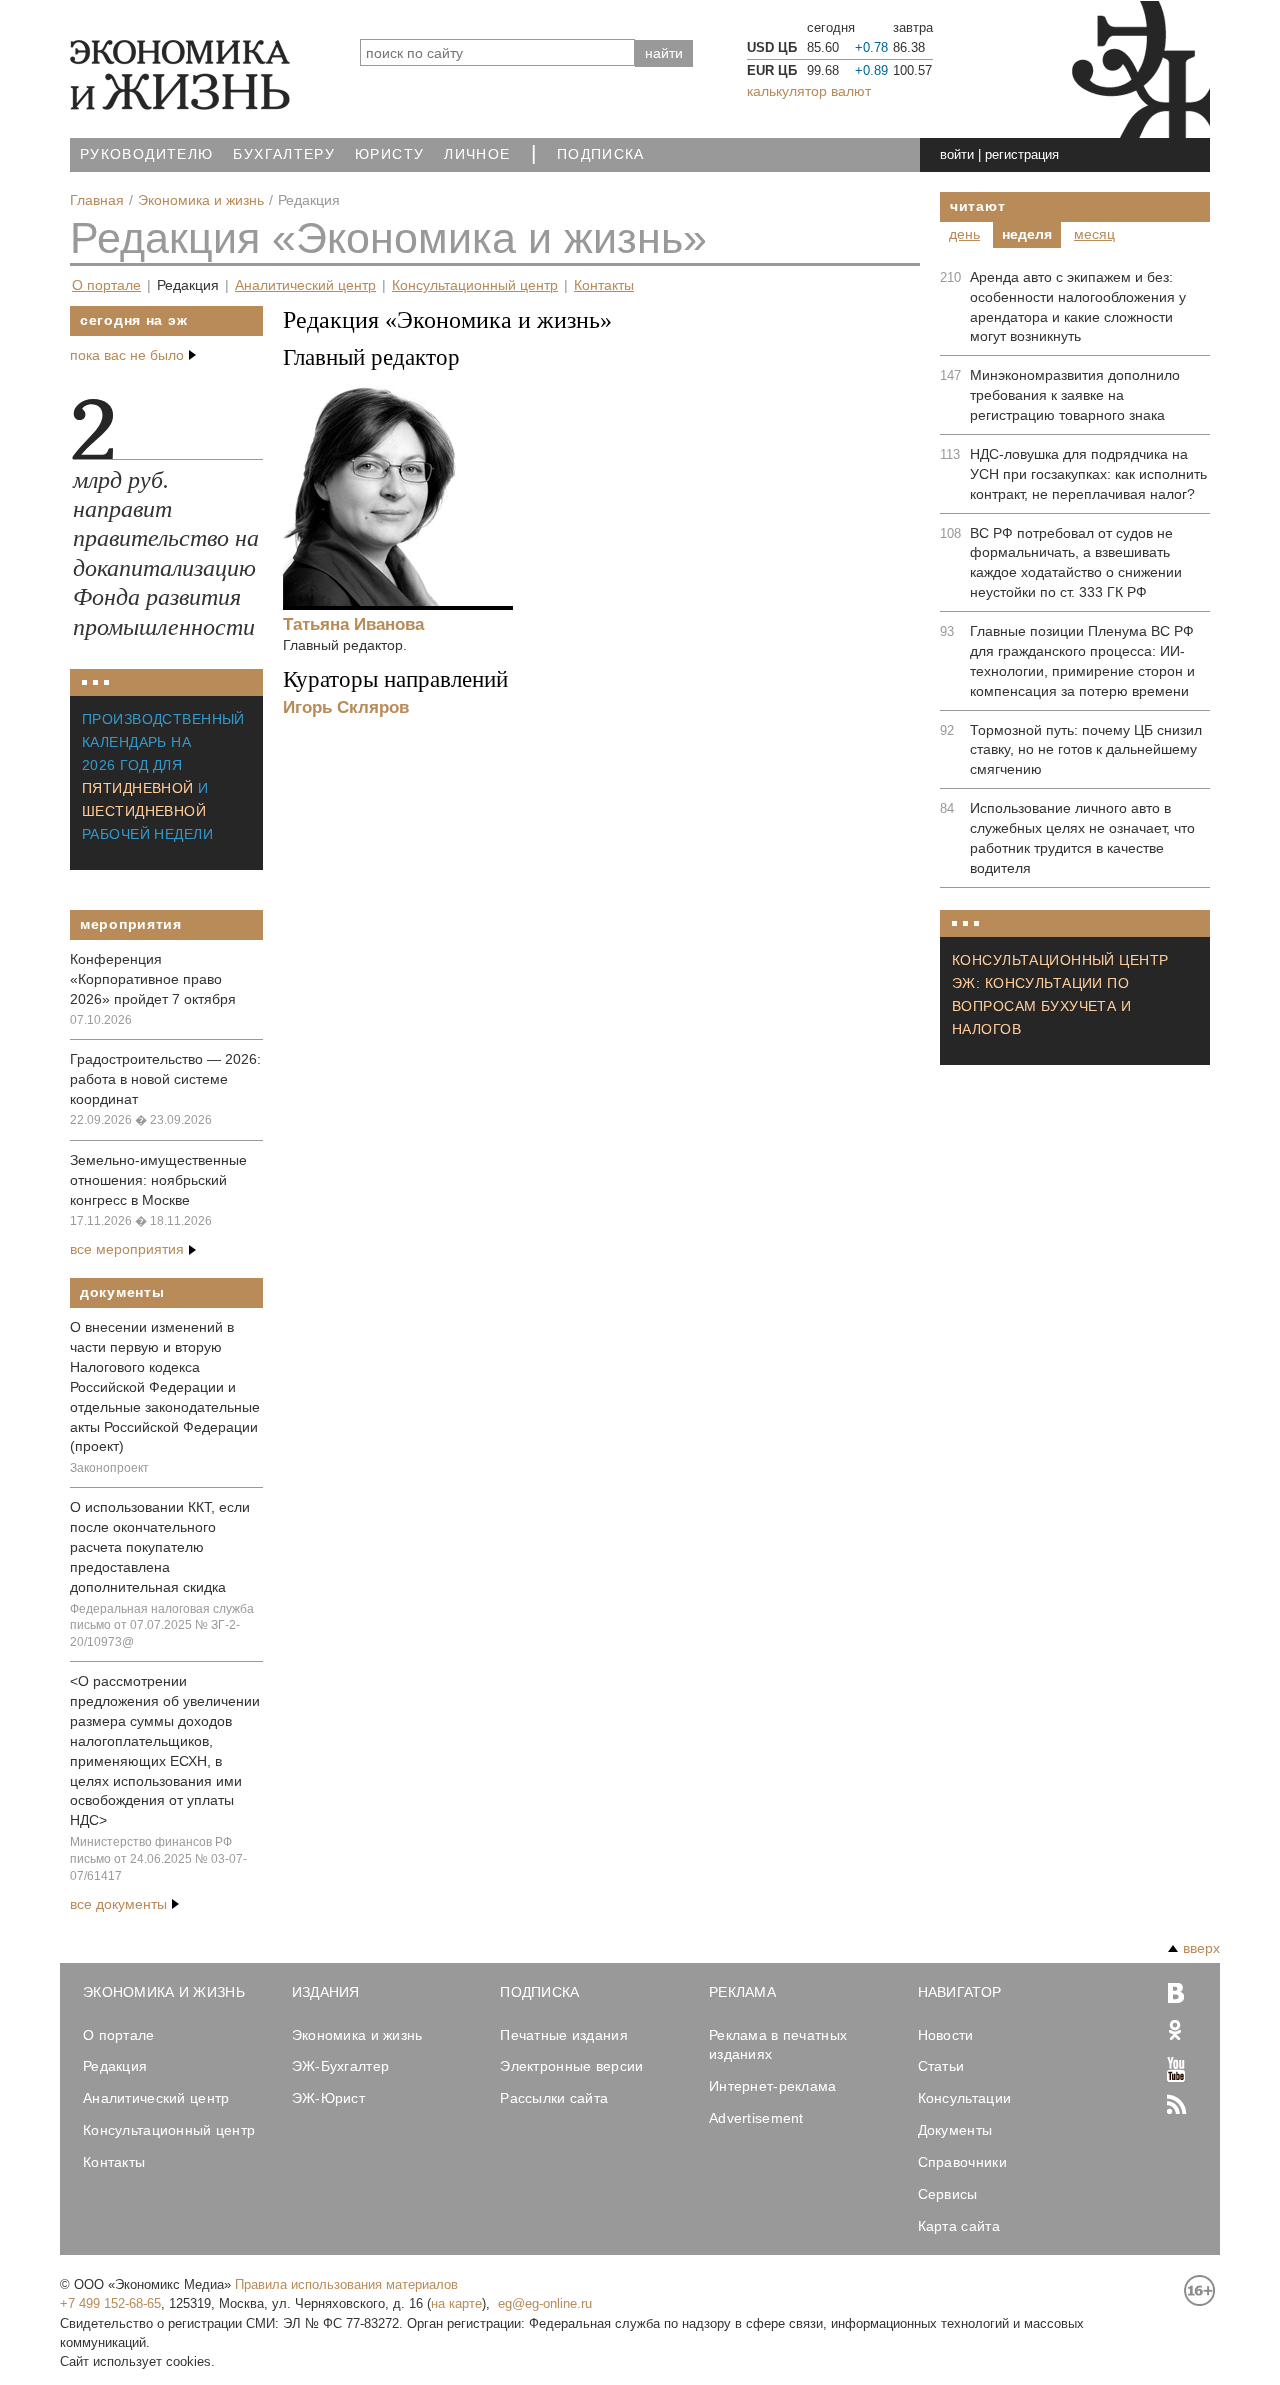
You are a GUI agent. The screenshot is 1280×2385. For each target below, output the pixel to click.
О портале (106, 285)
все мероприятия (127, 1249)
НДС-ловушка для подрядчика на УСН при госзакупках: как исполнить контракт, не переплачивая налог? (1088, 474)
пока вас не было (127, 355)
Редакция (188, 285)
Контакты (604, 285)
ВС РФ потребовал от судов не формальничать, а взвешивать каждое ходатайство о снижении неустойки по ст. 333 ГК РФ (1076, 563)
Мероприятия (131, 924)
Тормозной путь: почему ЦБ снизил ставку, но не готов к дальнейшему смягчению (1086, 750)
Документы (122, 1292)
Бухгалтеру (284, 154)
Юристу (389, 154)
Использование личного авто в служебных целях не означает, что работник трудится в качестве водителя (1082, 838)
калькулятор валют (809, 91)
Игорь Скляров (346, 707)
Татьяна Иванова (353, 624)
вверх (1201, 1948)
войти (957, 154)
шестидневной (144, 811)
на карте (456, 2303)
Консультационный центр (475, 285)
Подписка (601, 154)
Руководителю (146, 154)
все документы (118, 1904)
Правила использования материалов (346, 2284)
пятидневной (138, 788)
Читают (977, 206)
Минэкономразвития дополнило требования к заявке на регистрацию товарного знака (1075, 395)
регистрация (1022, 154)
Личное (477, 154)
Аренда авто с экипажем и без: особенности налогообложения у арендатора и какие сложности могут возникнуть (1078, 307)
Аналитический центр (305, 285)
